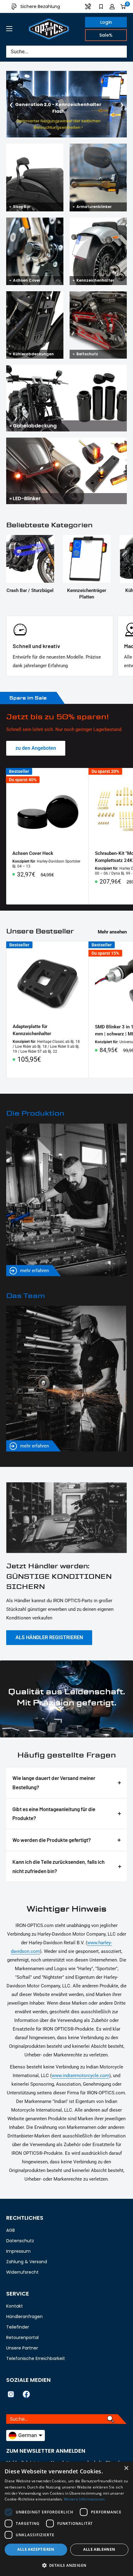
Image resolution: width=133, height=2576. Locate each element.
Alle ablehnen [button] (99, 2549)
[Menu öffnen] (9, 29)
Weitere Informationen (84, 2499)
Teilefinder (18, 2327)
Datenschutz (20, 2241)
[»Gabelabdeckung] (66, 369)
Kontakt (15, 2306)
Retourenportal (22, 2337)
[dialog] (66, 2519)
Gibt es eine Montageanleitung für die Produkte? (54, 1814)
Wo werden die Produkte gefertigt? (52, 1840)
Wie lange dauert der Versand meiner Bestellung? (54, 1782)
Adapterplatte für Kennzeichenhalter (32, 1030)
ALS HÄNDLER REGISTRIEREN (49, 1637)
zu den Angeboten (36, 748)
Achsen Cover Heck (33, 853)
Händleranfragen (24, 2317)
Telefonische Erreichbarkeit (36, 2358)
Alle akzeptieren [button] (36, 2549)
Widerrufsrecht (22, 2272)
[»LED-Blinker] (66, 442)
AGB (11, 2230)
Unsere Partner (22, 2348)
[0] (123, 6)
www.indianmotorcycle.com (80, 2076)
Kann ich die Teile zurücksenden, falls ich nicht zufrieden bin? (58, 1866)
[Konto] (112, 6)
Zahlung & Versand (27, 2262)
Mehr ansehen (112, 932)
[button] (66, 2566)
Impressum (18, 2251)
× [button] (126, 2468)
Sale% (106, 35)
